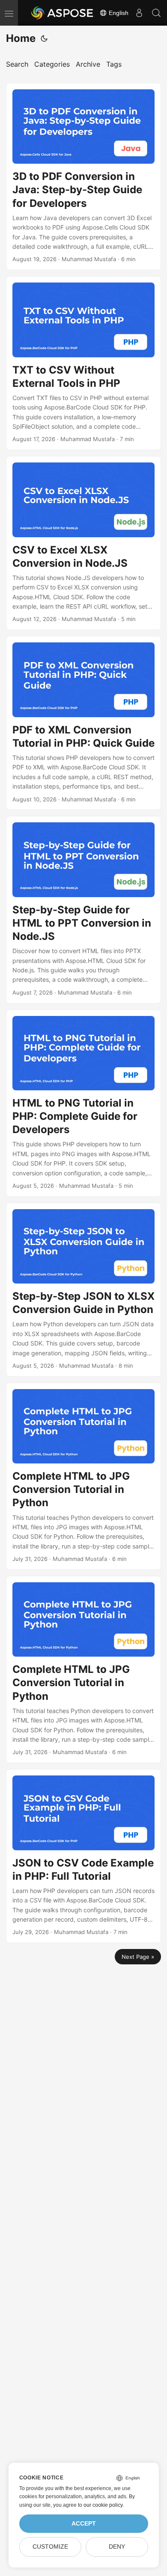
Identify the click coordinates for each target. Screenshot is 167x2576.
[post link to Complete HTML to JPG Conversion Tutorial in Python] (83, 1476)
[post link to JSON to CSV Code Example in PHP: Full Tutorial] (83, 1856)
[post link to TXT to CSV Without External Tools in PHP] (83, 363)
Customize (50, 2547)
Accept (84, 2524)
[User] (139, 13)
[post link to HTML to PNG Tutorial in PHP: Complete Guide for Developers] (83, 1103)
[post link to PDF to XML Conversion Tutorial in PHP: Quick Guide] (83, 723)
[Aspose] (63, 13)
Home (21, 38)
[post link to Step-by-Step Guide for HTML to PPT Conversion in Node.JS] (83, 910)
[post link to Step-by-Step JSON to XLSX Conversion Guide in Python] (83, 1290)
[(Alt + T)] (44, 38)
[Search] (156, 13)
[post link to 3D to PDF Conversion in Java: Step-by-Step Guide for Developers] (83, 177)
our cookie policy (103, 2505)
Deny (117, 2547)
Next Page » (138, 1957)
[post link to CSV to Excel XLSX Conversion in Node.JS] (83, 543)
